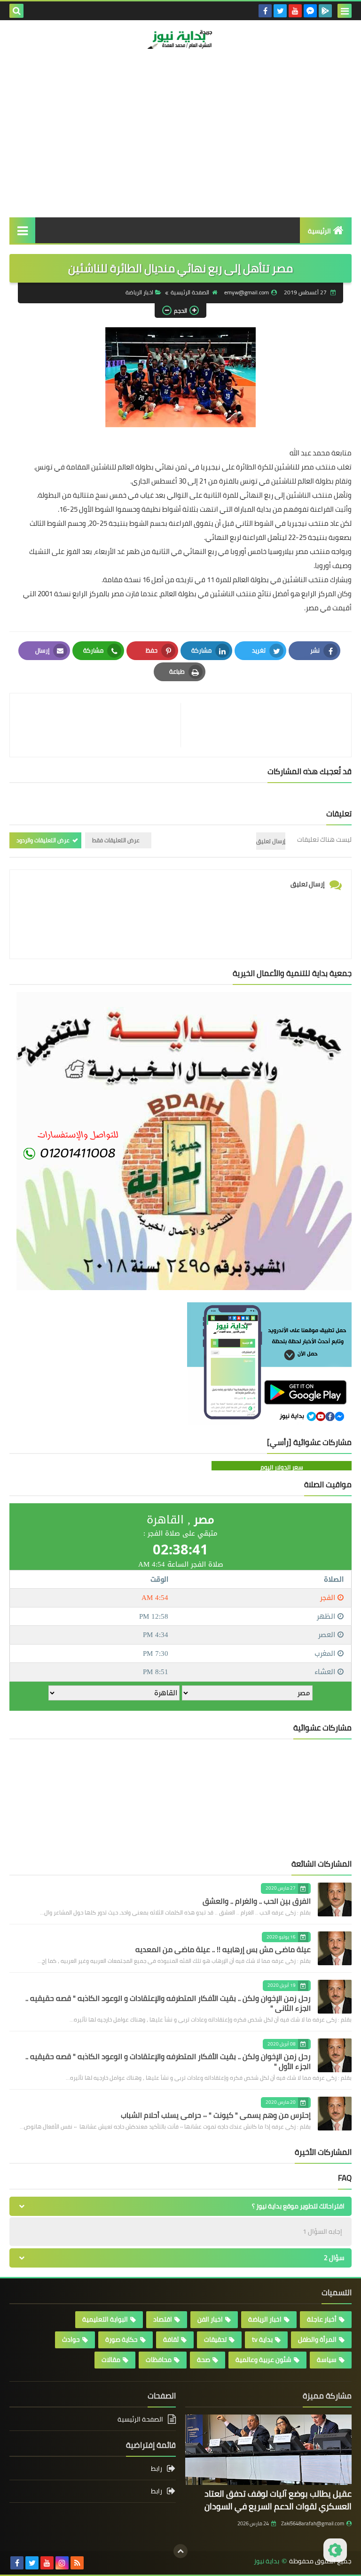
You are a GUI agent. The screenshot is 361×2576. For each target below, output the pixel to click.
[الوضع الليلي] (335, 2550)
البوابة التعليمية (105, 2319)
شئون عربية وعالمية (263, 2360)
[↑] (180, 2551)
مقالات (111, 2360)
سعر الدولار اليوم (282, 1467)
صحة (204, 2360)
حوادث (71, 2339)
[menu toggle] (345, 11)
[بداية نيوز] (180, 39)
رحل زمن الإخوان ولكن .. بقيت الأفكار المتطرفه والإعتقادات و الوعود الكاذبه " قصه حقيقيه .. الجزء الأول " (168, 2061)
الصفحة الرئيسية (190, 292)
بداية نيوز (267, 2561)
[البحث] (16, 11)
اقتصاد (163, 2319)
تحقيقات (215, 2339)
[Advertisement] (180, 147)
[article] (100, 725)
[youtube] (295, 11)
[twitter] (280, 11)
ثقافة (171, 2339)
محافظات (159, 2360)
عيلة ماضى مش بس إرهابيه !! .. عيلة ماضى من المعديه (223, 1949)
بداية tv (262, 2339)
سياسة (327, 2360)
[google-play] (325, 11)
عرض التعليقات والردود (43, 840)
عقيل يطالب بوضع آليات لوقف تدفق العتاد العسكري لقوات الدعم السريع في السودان (278, 2500)
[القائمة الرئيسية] (22, 230)
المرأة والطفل (317, 2339)
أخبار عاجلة (322, 2319)
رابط (157, 2469)
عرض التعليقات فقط (116, 840)
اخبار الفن (210, 2319)
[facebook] (265, 11)
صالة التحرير (314, 77)
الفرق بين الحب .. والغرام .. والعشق (257, 1901)
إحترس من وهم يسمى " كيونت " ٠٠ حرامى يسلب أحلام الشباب (216, 2115)
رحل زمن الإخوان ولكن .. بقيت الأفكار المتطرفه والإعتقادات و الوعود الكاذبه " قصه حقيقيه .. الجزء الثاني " (168, 2003)
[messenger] (310, 11)
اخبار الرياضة (139, 292)
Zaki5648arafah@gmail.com (313, 2523)
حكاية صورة (122, 2339)
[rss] (77, 2563)
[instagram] (62, 2563)
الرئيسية (319, 231)
